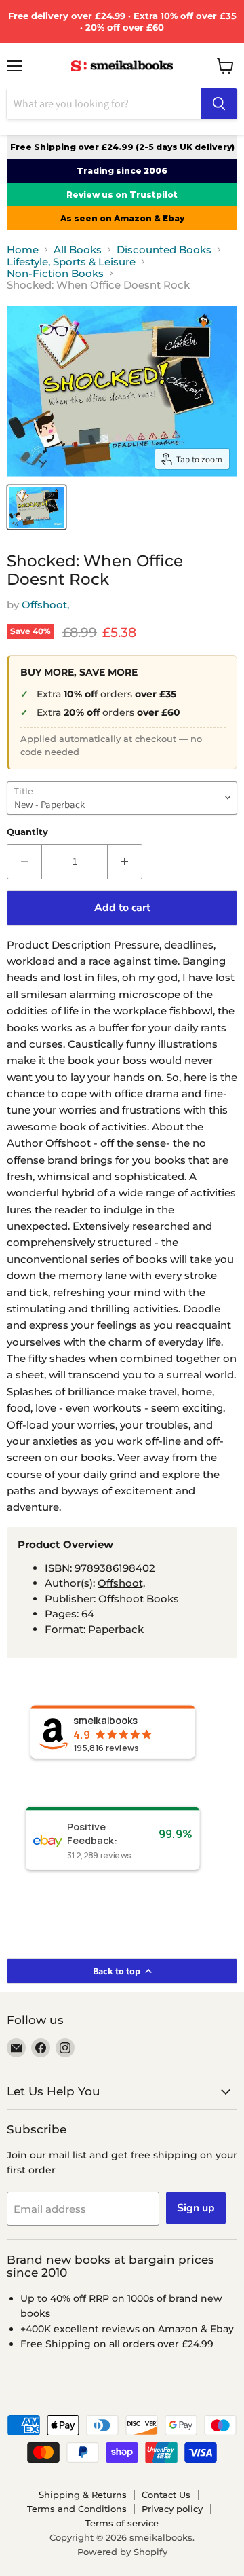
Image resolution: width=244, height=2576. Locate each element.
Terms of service (122, 2523)
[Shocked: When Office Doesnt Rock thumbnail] (37, 507)
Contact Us (166, 2495)
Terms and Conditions (77, 2509)
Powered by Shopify (122, 2552)
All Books (78, 250)
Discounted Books (164, 250)
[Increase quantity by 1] (125, 862)
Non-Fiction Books (55, 273)
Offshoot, (45, 605)
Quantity (27, 832)
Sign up (196, 2208)
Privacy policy (172, 2509)
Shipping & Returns (83, 2495)
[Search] (219, 104)
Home (23, 250)
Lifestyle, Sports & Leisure (71, 262)
